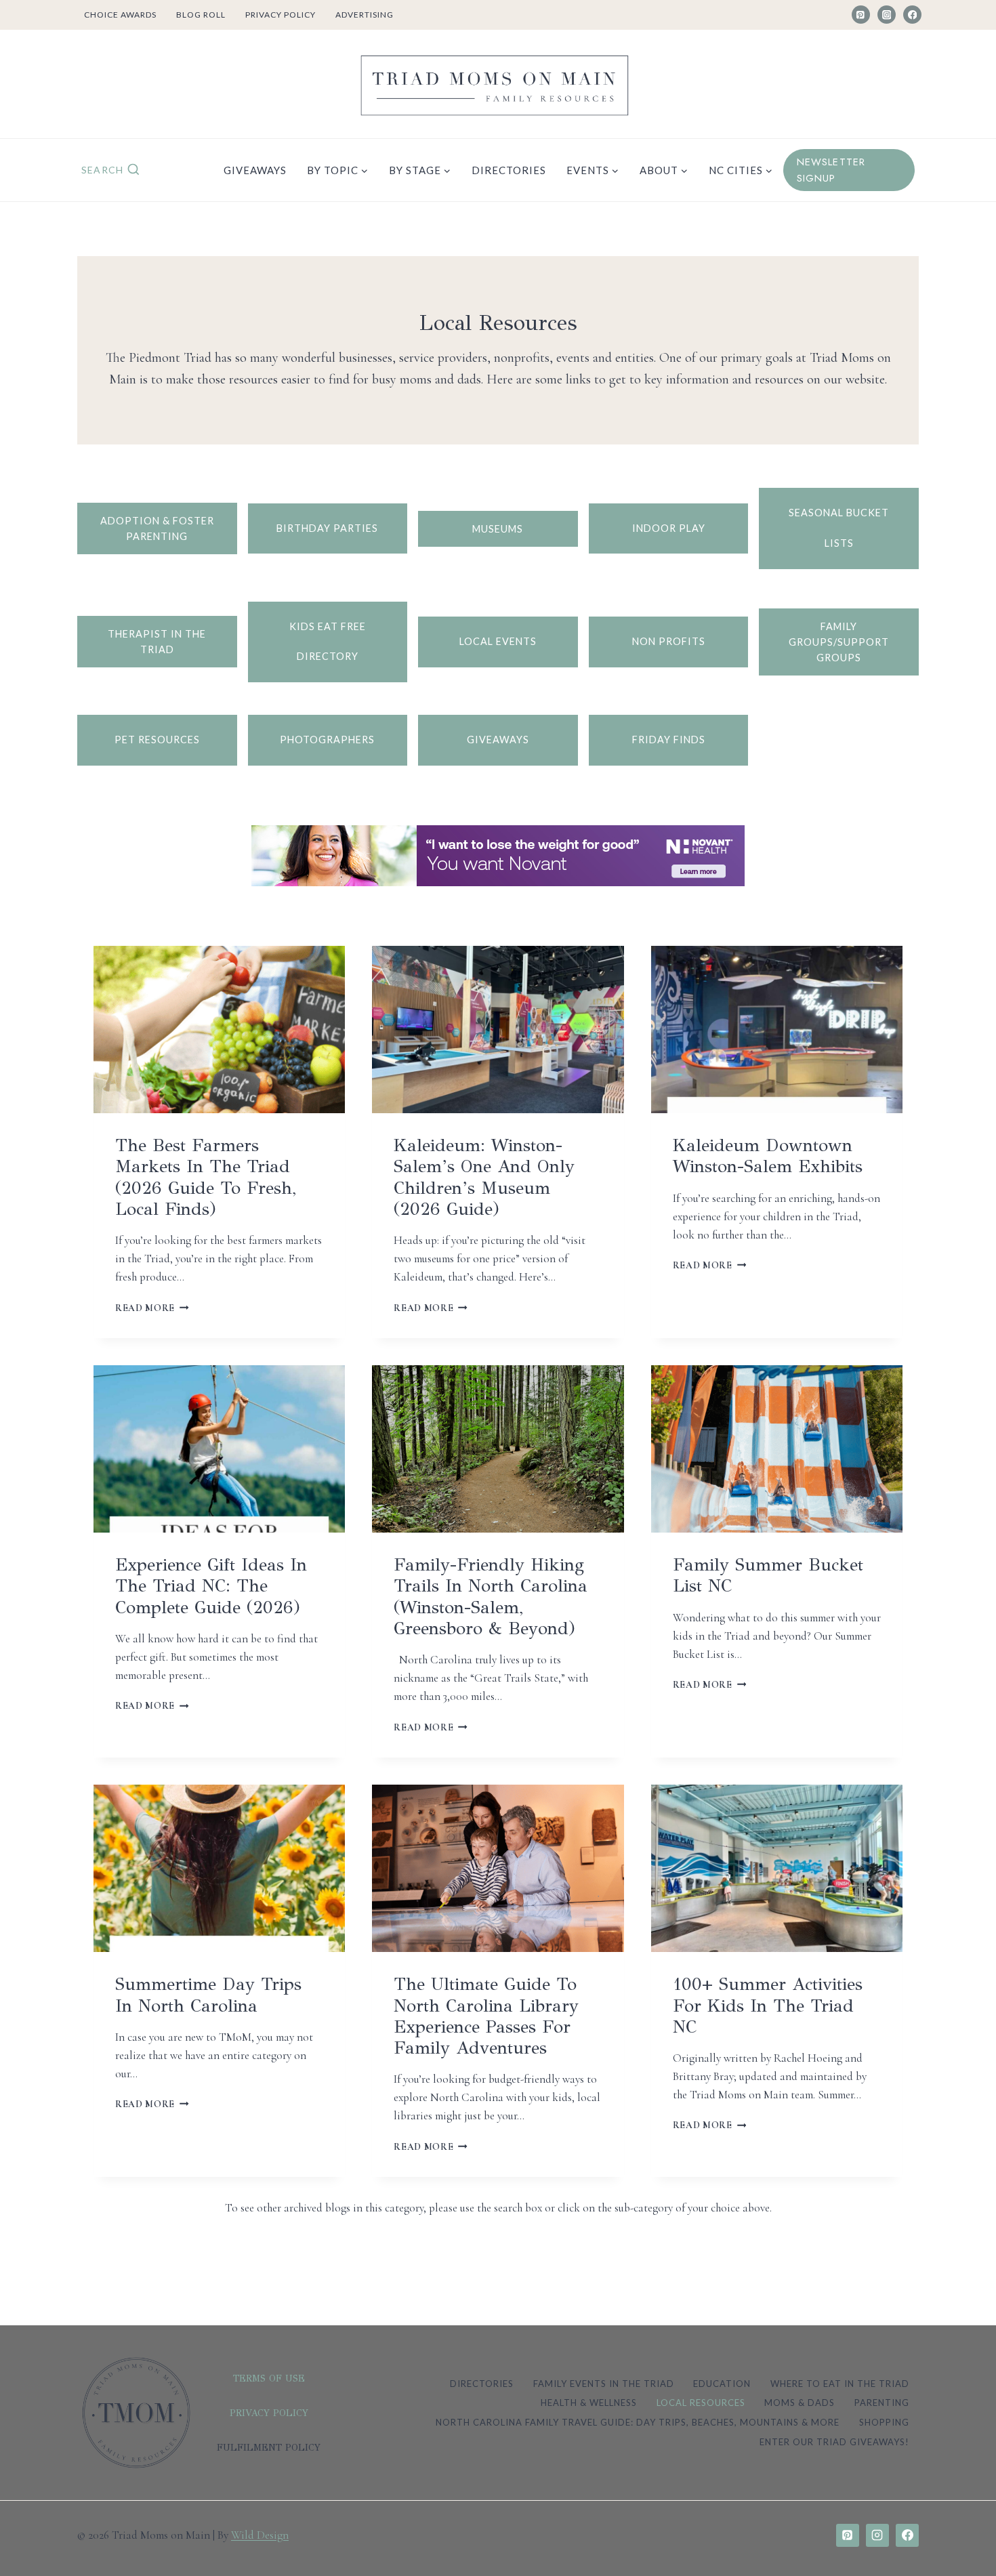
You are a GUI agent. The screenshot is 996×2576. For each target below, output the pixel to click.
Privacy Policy (281, 15)
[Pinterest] (861, 15)
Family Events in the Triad (604, 2384)
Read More (149, 1308)
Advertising (365, 15)
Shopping (884, 2422)
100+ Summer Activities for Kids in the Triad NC (768, 2005)
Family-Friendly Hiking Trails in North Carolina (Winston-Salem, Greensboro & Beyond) (491, 1596)
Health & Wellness (589, 2403)
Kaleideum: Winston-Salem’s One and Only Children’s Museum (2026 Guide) (484, 1177)
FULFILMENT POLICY (269, 2448)
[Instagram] (887, 15)
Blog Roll (201, 15)
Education (722, 2384)
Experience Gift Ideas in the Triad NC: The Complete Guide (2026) (211, 1585)
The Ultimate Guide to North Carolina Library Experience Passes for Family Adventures (486, 2016)
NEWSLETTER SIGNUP (831, 170)
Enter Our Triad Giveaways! (834, 2442)
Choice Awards (120, 15)
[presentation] (219, 1030)
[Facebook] (912, 15)
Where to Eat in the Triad (840, 2384)
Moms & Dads (800, 2403)
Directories (509, 170)
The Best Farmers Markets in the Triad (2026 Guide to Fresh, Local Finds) (206, 1177)
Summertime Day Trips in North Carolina (208, 1994)
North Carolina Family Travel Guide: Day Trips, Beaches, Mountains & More (638, 2422)
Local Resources (701, 2403)
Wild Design (260, 2535)
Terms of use (269, 2378)
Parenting (882, 2403)
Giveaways (255, 170)
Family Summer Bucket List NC (768, 1575)
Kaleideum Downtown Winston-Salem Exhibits (768, 1156)
